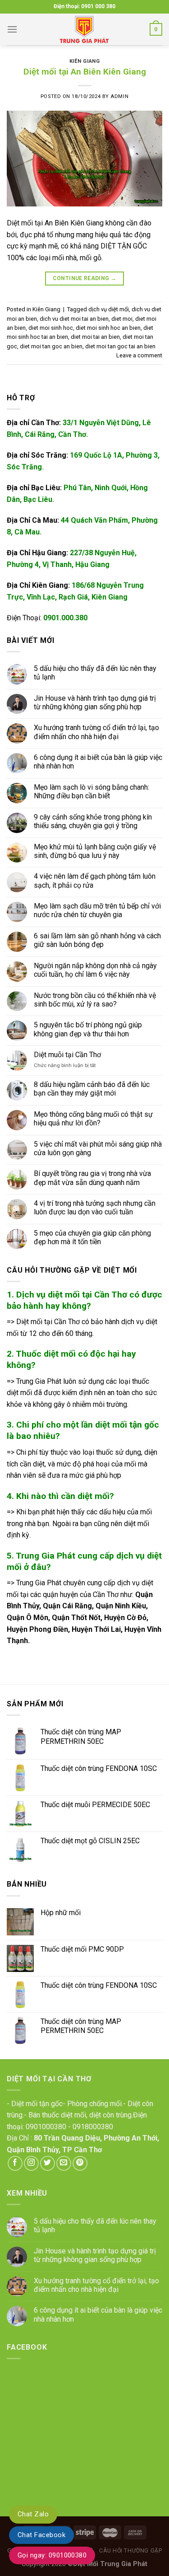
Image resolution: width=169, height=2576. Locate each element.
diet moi (122, 319)
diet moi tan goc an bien (51, 346)
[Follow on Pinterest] (80, 2163)
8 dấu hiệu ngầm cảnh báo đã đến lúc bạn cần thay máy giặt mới (92, 1089)
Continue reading (85, 278)
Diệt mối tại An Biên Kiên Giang (85, 72)
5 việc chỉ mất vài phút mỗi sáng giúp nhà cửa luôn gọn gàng (98, 1148)
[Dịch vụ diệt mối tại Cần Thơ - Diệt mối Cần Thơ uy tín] (85, 29)
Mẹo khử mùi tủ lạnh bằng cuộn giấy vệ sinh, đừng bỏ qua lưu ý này (95, 851)
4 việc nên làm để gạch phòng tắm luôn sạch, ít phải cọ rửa (95, 881)
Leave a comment (139, 355)
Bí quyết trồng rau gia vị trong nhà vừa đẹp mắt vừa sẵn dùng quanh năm (92, 1178)
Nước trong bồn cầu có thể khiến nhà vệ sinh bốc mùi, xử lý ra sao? (95, 999)
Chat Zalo (33, 2514)
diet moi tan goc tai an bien (120, 346)
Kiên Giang (85, 61)
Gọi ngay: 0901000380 (52, 2555)
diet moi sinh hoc (51, 328)
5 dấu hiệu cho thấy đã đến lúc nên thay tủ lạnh (95, 672)
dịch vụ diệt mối (109, 309)
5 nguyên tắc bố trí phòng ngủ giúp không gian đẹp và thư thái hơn (88, 1029)
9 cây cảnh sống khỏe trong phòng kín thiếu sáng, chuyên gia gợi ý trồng (93, 821)
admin (119, 96)
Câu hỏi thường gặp (130, 2551)
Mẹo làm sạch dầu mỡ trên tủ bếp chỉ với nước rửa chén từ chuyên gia (97, 910)
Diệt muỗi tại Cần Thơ (67, 1055)
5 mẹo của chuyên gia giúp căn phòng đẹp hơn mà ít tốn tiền (92, 1237)
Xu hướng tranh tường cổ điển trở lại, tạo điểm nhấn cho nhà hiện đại (96, 732)
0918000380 (93, 2127)
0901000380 (46, 2127)
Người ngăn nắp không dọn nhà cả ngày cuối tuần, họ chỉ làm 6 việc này (95, 970)
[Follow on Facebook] (15, 2163)
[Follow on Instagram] (31, 2163)
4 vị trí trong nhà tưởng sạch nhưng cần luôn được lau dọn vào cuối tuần (95, 1208)
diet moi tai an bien (95, 337)
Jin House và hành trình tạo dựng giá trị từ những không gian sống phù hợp (95, 702)
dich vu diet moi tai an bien (74, 319)
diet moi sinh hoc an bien (108, 328)
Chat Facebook (41, 2535)
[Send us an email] (64, 2163)
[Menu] (12, 29)
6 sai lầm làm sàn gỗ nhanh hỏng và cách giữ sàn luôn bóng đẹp (97, 940)
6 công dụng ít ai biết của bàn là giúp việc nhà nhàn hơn (98, 762)
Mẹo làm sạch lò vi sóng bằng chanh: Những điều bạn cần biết (91, 792)
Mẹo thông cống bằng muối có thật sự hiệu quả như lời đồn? (93, 1118)
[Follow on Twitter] (48, 2163)
